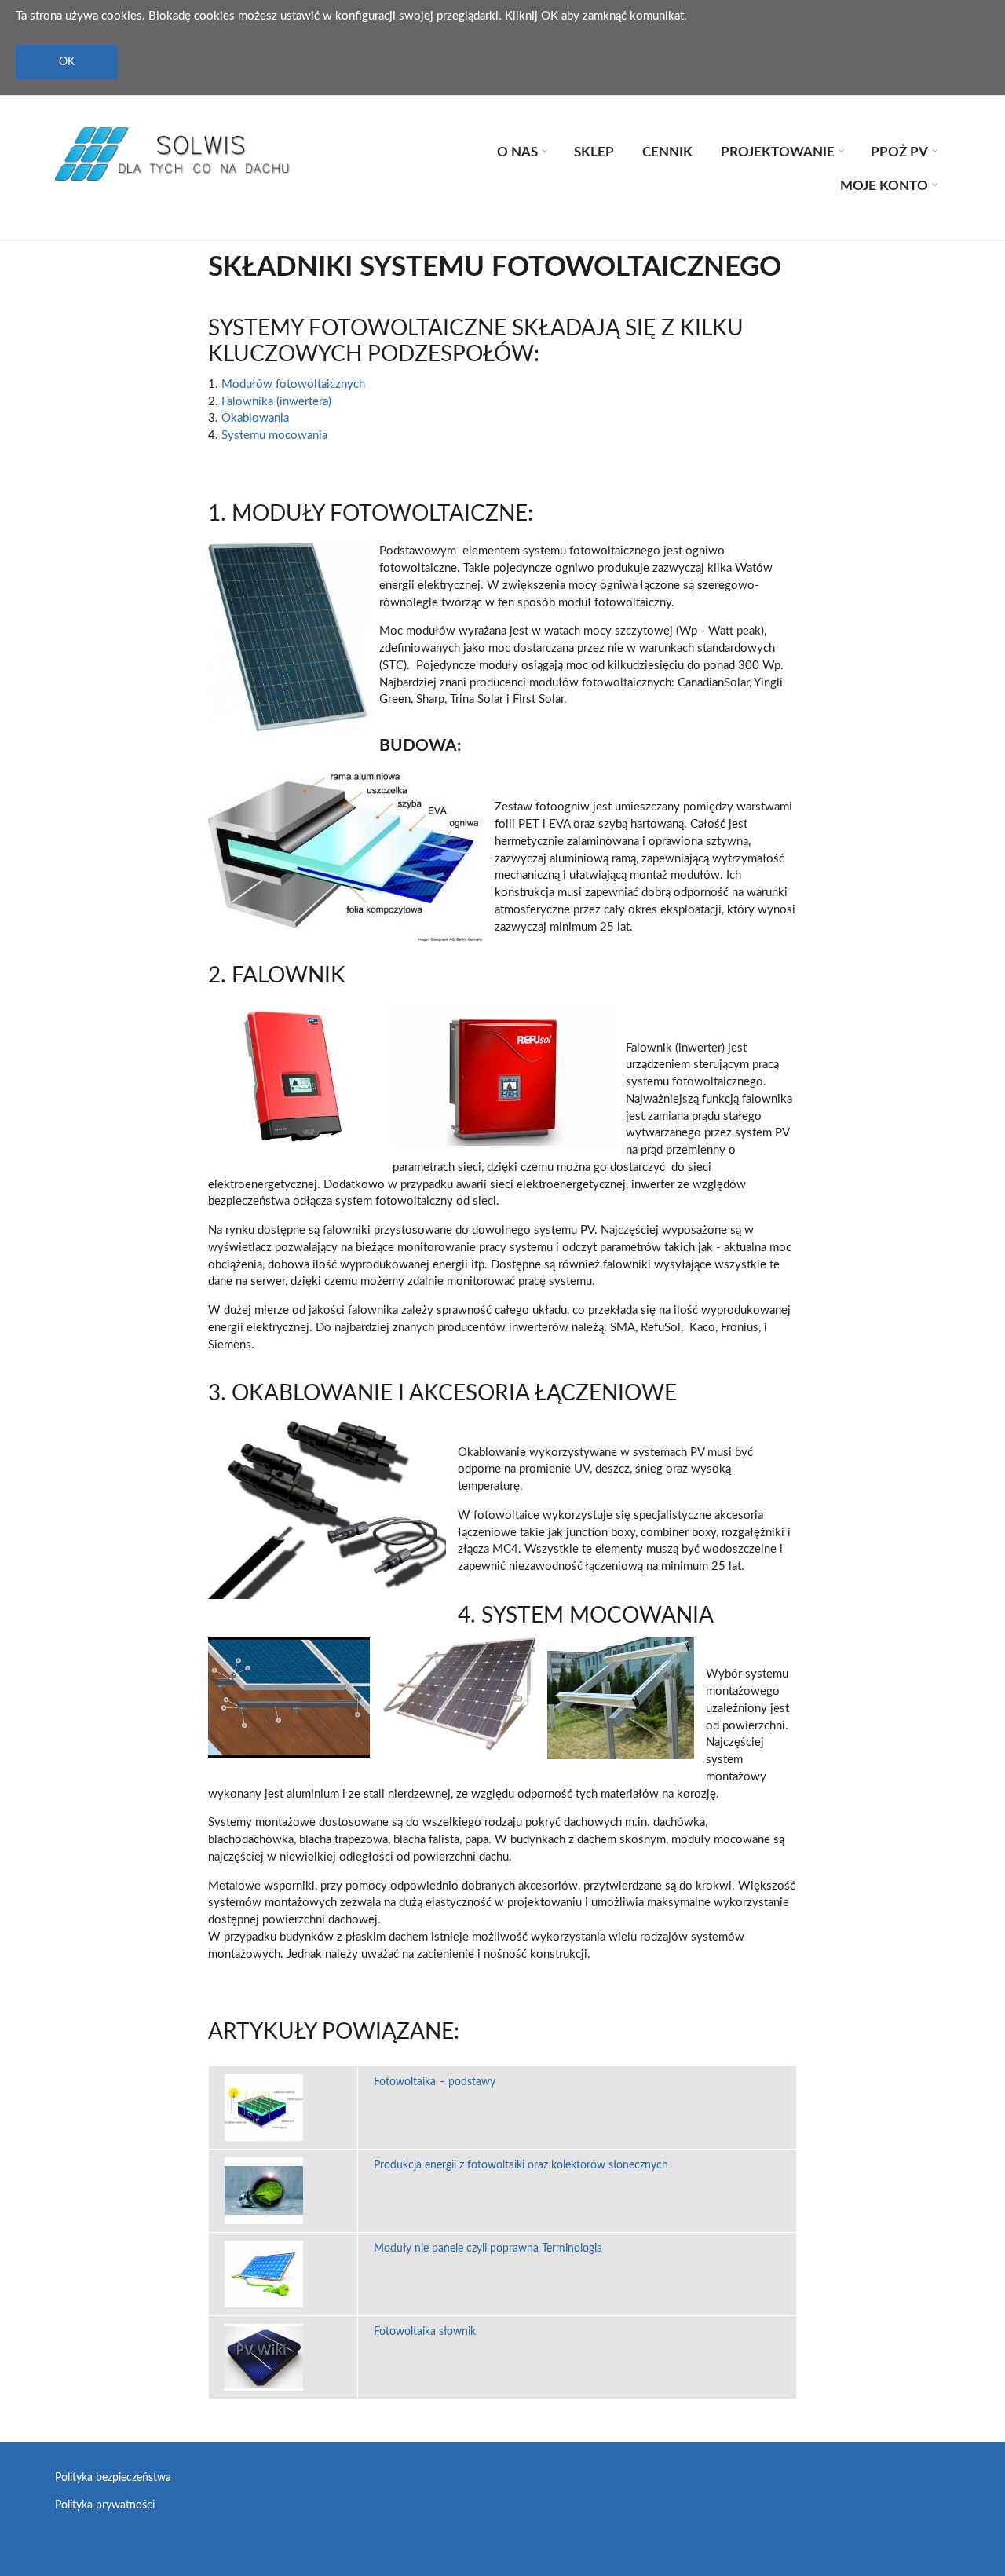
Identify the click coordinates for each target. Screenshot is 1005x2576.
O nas (520, 154)
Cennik (667, 152)
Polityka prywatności (105, 2505)
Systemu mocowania (274, 435)
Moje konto (887, 188)
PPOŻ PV (902, 154)
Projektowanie (780, 154)
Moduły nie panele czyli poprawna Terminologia (488, 2249)
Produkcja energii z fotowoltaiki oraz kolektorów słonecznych (521, 2165)
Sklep (594, 152)
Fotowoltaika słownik (425, 2332)
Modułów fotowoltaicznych (293, 384)
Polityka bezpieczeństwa (113, 2478)
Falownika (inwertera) (276, 402)
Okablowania (255, 418)
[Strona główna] (173, 154)
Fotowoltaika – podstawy (435, 2082)
